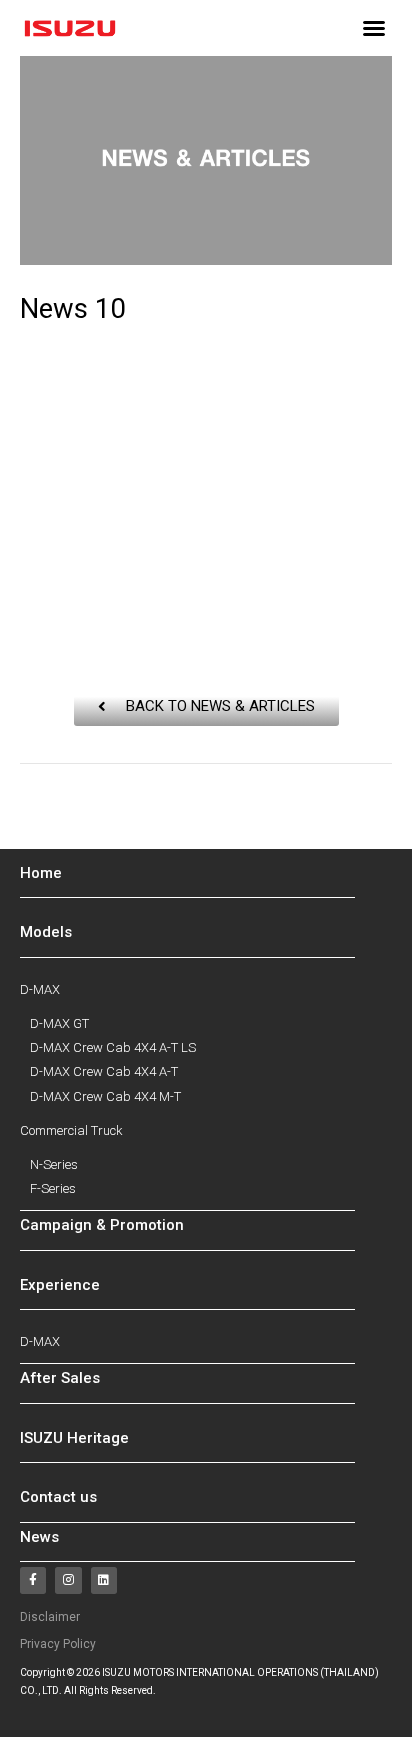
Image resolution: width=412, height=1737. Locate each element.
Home (41, 873)
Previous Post (205, 798)
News (39, 1537)
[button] (374, 28)
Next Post (206, 837)
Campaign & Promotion (102, 1225)
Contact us (58, 1497)
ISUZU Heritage (74, 1438)
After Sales (60, 1378)
